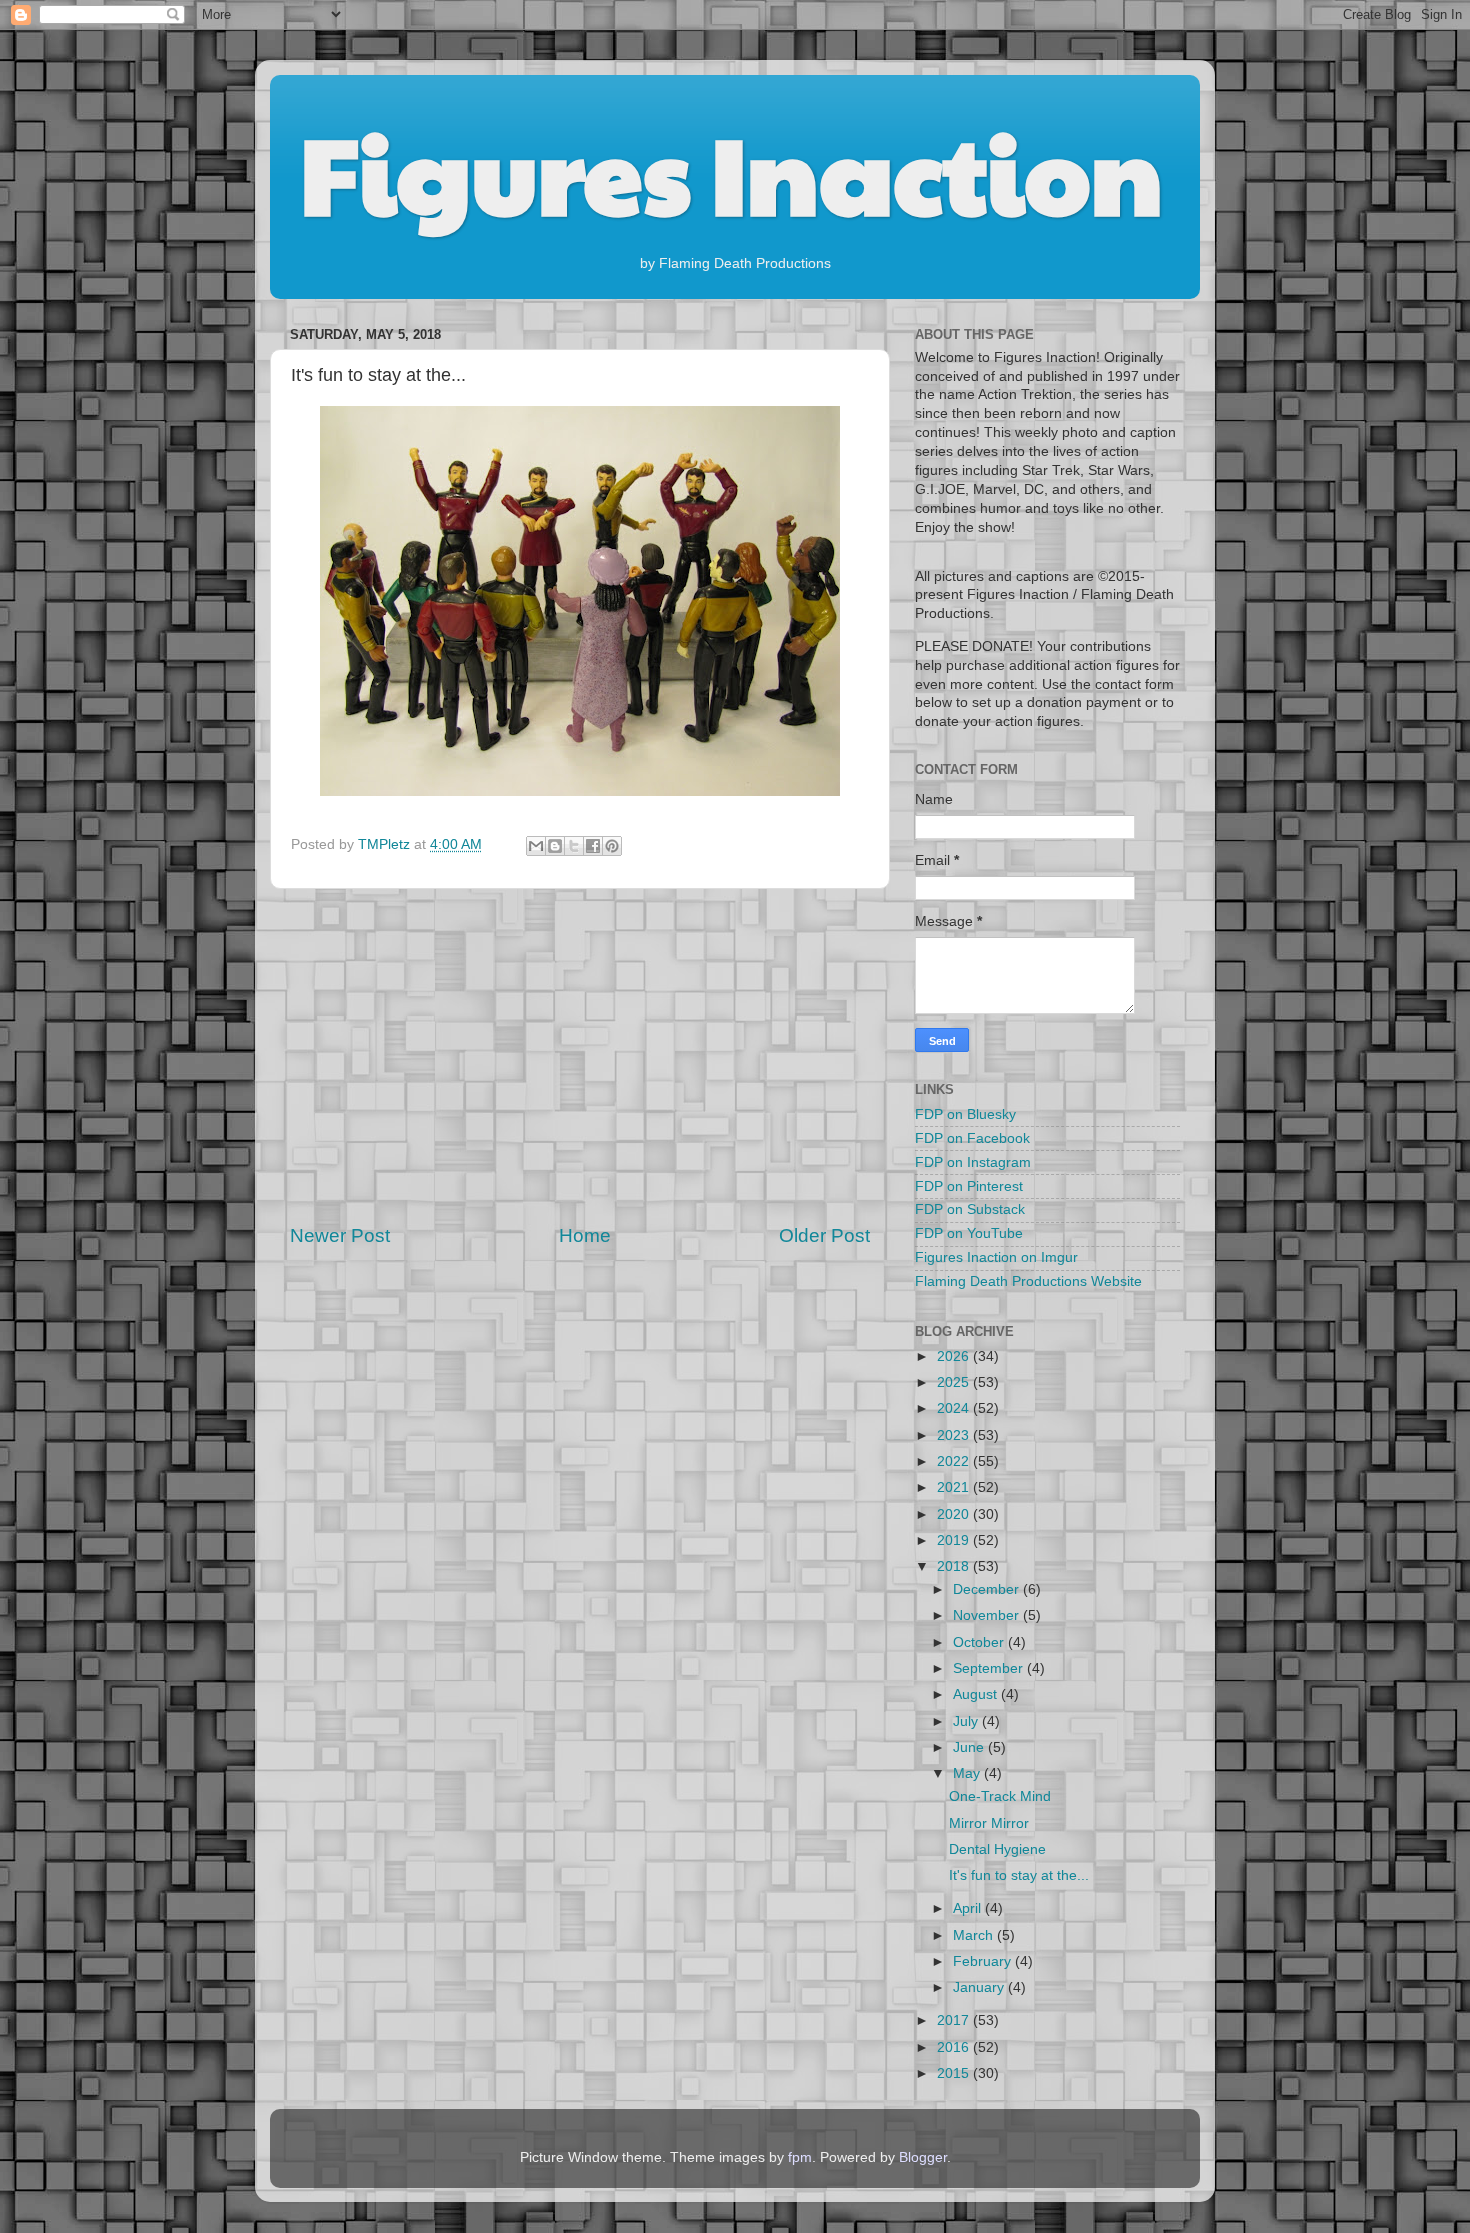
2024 (955, 1408)
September (990, 1668)
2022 (955, 1461)
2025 (955, 1382)
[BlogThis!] (555, 846)
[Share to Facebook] (593, 846)
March (975, 1935)
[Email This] (536, 846)
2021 (955, 1487)
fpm (800, 2157)
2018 (955, 1566)
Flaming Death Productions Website (1028, 1281)
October (980, 1642)
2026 (955, 1356)
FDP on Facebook (972, 1138)
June (970, 1747)
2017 (955, 2020)
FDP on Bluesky (965, 1114)
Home (585, 1235)
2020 (955, 1514)
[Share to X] (574, 846)
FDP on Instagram (973, 1162)
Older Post (824, 1235)
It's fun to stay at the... (1019, 1875)
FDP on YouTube (969, 1233)
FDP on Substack (970, 1209)
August (977, 1694)
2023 (955, 1435)
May (968, 1773)
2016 (955, 2047)
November (988, 1615)
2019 (955, 1540)
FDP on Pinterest (969, 1186)
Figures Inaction (731, 171)
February (984, 1961)
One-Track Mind (1000, 1796)
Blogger (923, 2157)
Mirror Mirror (989, 1823)
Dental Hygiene (997, 1849)
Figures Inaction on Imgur (996, 1257)
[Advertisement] (580, 1056)
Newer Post (340, 1235)
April (969, 1908)
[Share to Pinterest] (612, 846)
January (980, 1987)
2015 (955, 2073)
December (988, 1589)
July (967, 1721)
